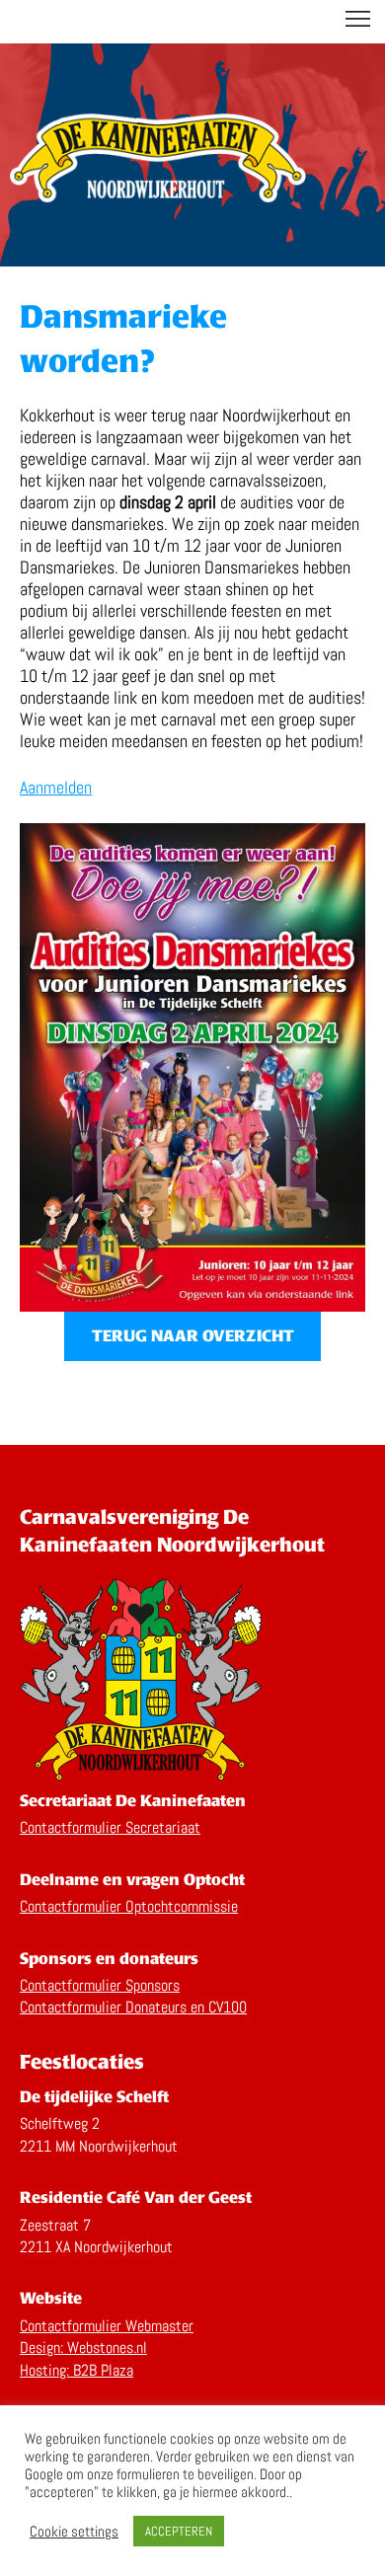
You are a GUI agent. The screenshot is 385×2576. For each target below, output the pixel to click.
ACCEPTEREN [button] (179, 2531)
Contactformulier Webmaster (107, 2326)
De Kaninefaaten (192, 22)
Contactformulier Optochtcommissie (129, 1906)
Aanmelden (56, 787)
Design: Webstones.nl (83, 2348)
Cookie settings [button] (74, 2532)
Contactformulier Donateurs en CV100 (133, 2007)
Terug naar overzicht (193, 1336)
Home (158, 163)
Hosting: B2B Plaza (77, 2370)
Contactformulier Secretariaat (110, 1827)
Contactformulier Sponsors (100, 1985)
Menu (358, 19)
